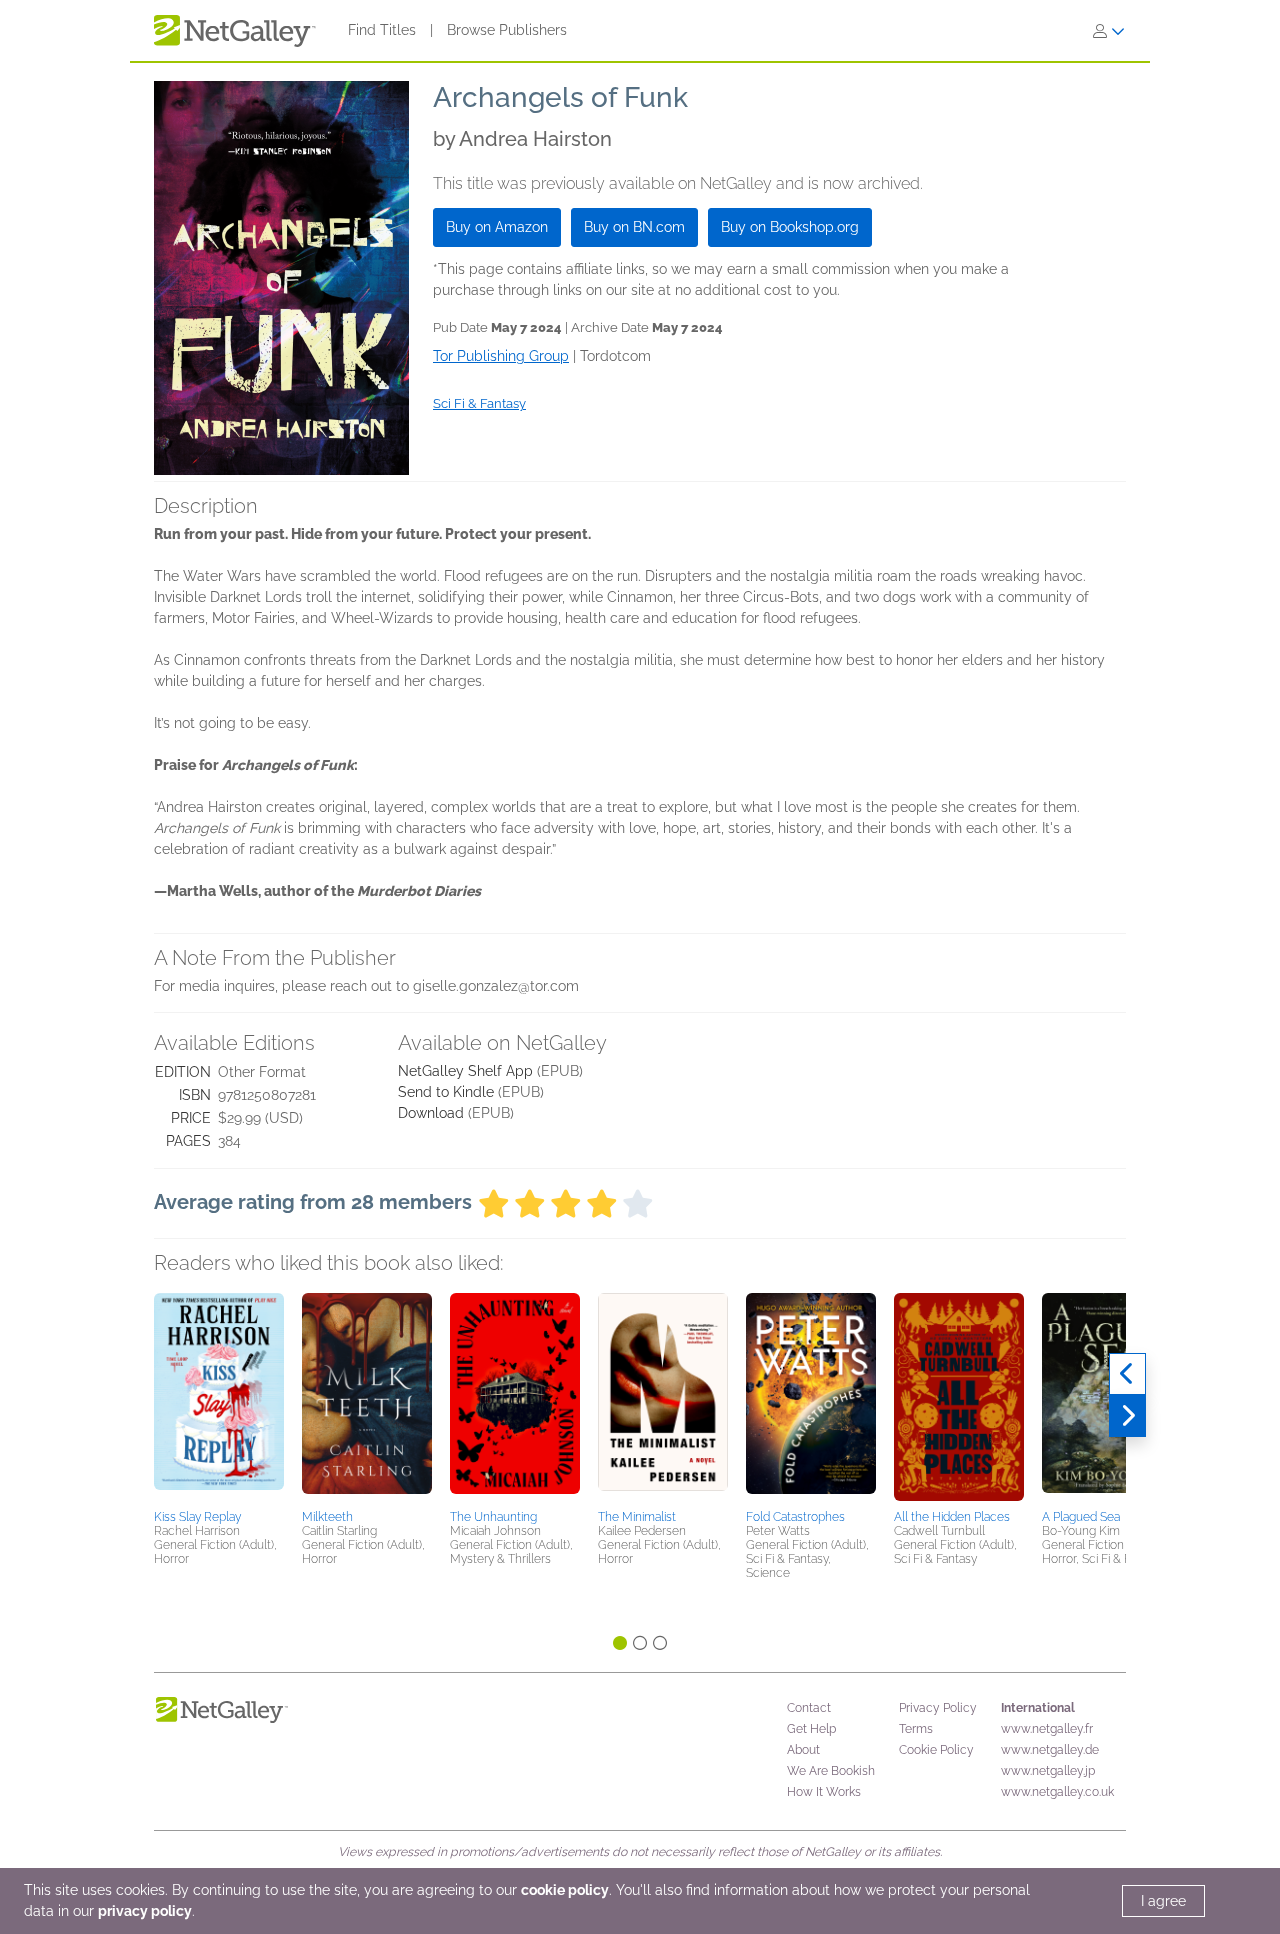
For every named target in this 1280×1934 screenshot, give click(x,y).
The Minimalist (637, 1517)
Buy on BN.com (634, 227)
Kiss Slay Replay (197, 1517)
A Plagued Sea (1081, 1517)
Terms (916, 1729)
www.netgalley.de (1050, 1750)
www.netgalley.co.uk (1057, 1792)
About (803, 1750)
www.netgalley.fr (1047, 1729)
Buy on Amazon (497, 227)
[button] (219, 1398)
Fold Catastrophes (795, 1517)
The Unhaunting (493, 1517)
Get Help (811, 1729)
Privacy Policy (938, 1708)
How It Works (824, 1792)
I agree (1163, 1901)
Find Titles (382, 30)
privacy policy (145, 1911)
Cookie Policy (936, 1750)
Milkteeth (327, 1517)
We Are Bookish (831, 1771)
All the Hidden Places (952, 1517)
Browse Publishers (507, 30)
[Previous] (1127, 1374)
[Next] (1127, 1416)
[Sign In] (1109, 31)
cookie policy (565, 1890)
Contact (809, 1708)
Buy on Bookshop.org (790, 227)
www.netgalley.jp (1048, 1771)
